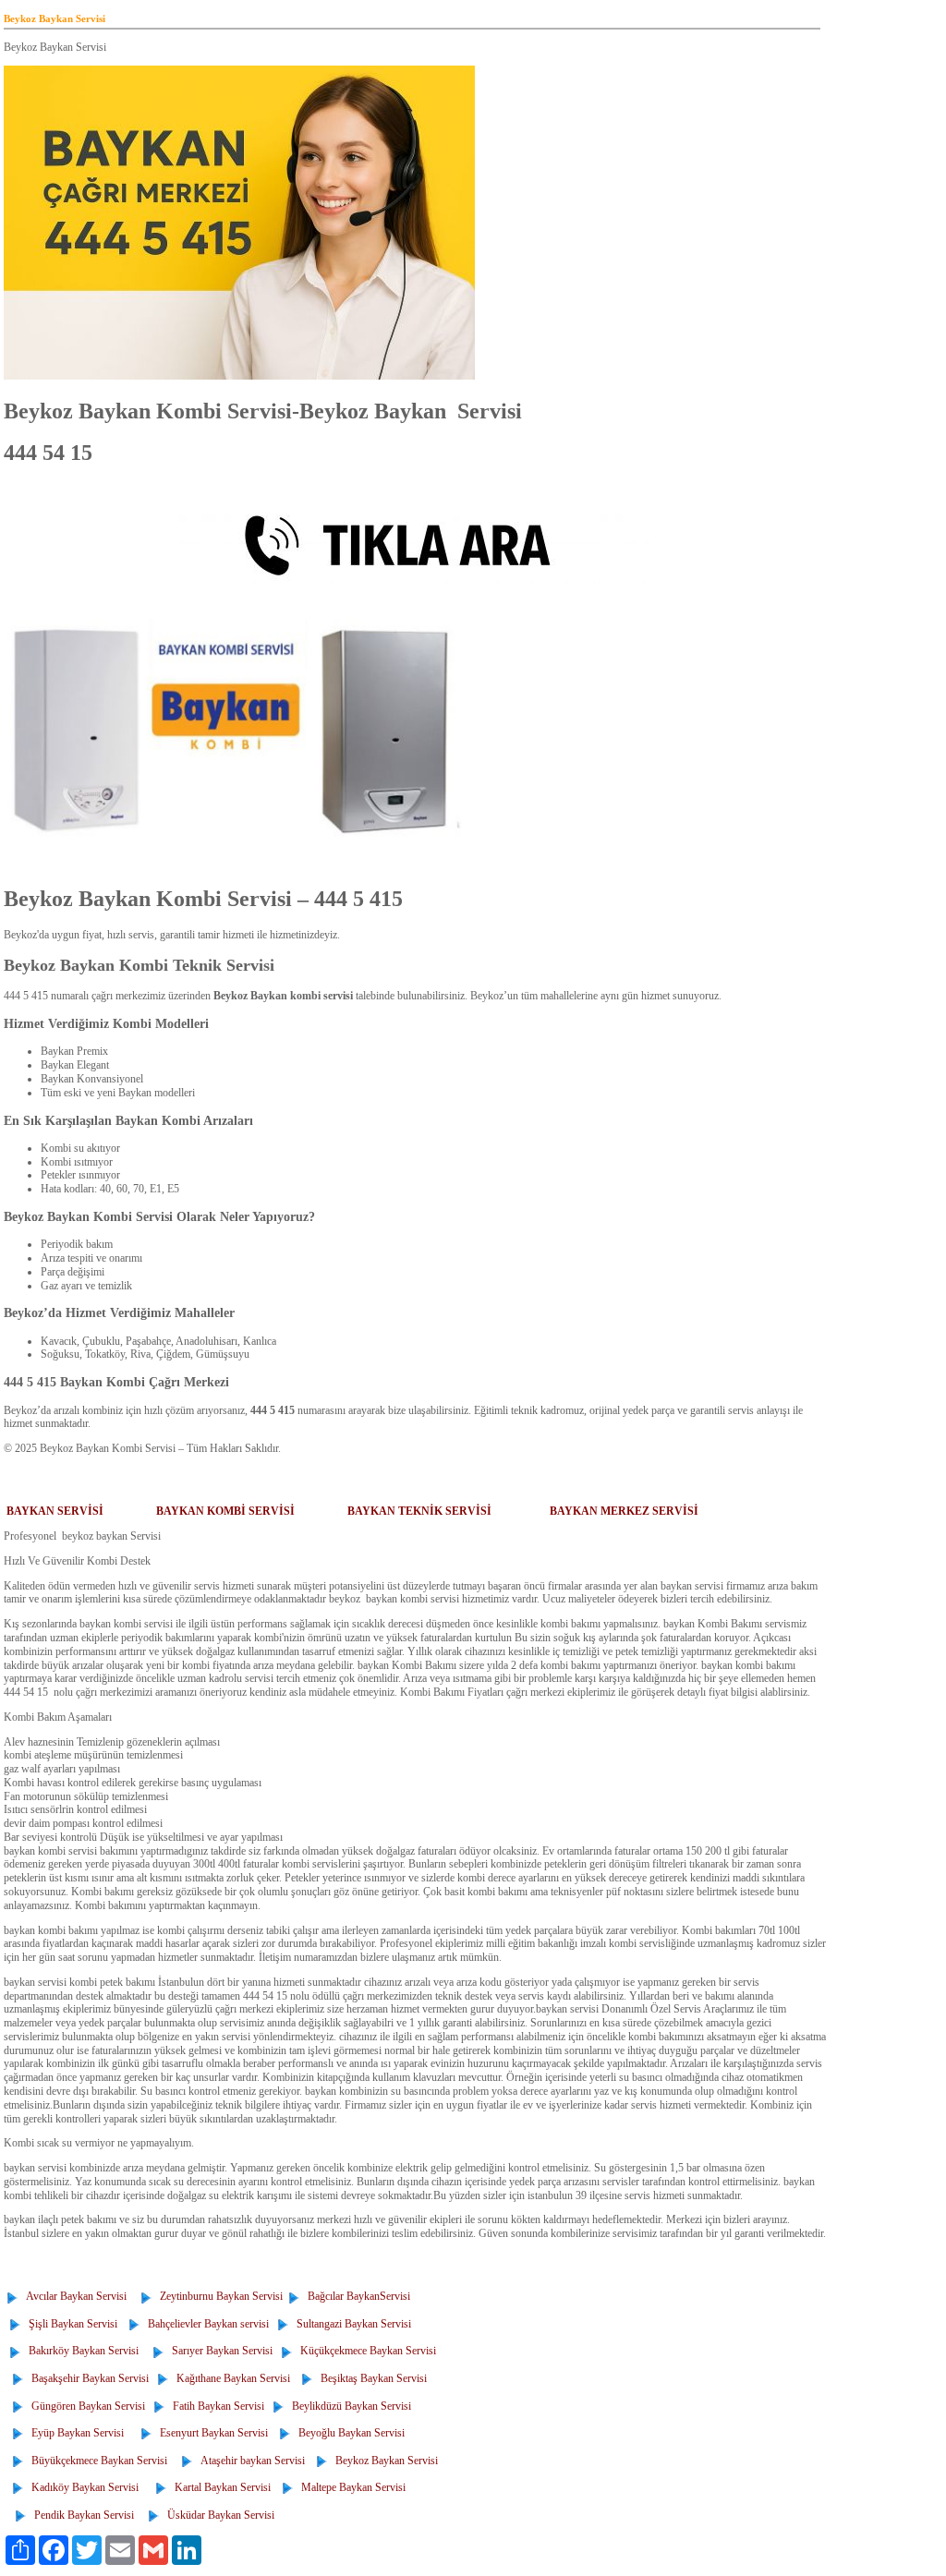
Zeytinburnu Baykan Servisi (218, 2296)
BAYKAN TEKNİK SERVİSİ (419, 1511)
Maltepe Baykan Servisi (351, 2487)
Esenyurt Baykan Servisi (211, 2433)
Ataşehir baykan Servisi (250, 2461)
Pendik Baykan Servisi (81, 2515)
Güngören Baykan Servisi (85, 2406)
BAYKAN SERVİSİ (55, 1511)
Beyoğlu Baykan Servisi (349, 2433)
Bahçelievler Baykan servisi (206, 2324)
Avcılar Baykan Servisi (73, 2296)
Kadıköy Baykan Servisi (82, 2487)
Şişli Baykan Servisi (70, 2324)
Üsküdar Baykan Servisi (218, 2515)
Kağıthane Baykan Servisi (230, 2378)
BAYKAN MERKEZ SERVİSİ (624, 1511)
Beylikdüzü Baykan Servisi (349, 2406)
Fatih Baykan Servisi (216, 2406)
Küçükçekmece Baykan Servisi (365, 2351)
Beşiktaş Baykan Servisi (371, 2378)
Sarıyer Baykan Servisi (219, 2351)
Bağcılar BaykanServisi (356, 2296)
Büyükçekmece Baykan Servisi (97, 2461)
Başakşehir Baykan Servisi (87, 2378)
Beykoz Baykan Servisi (384, 2461)
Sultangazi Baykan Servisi (351, 2324)
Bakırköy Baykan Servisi (81, 2351)
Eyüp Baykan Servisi (75, 2433)
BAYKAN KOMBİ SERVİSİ (225, 1511)
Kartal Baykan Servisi (220, 2487)
